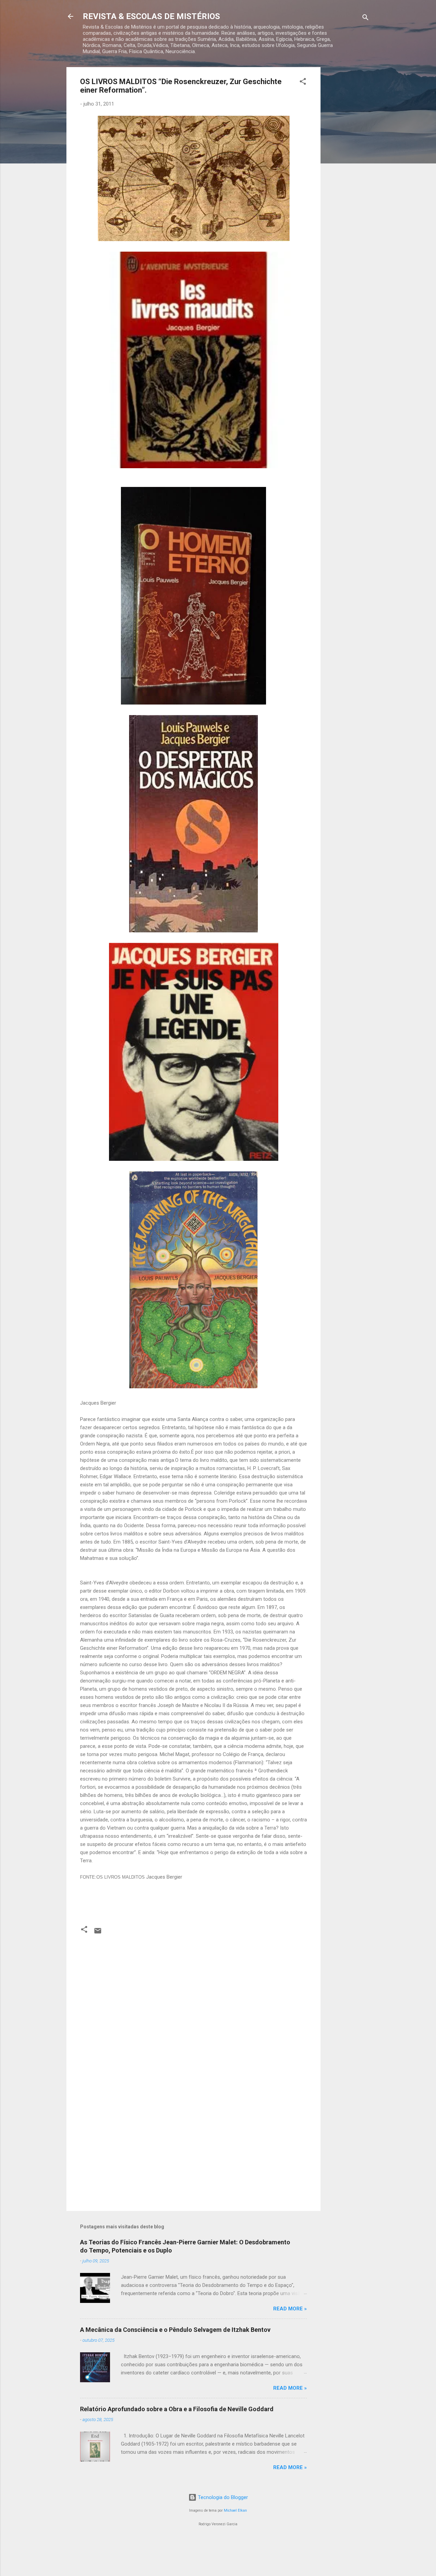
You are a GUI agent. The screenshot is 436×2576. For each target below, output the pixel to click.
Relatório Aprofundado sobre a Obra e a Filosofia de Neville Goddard (177, 2409)
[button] (303, 83)
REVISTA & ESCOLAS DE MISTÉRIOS (151, 16)
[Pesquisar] (365, 19)
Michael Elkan (235, 2510)
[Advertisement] (348, 169)
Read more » (290, 2309)
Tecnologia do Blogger (222, 2497)
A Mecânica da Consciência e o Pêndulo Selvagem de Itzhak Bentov (175, 2330)
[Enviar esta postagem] (98, 1933)
